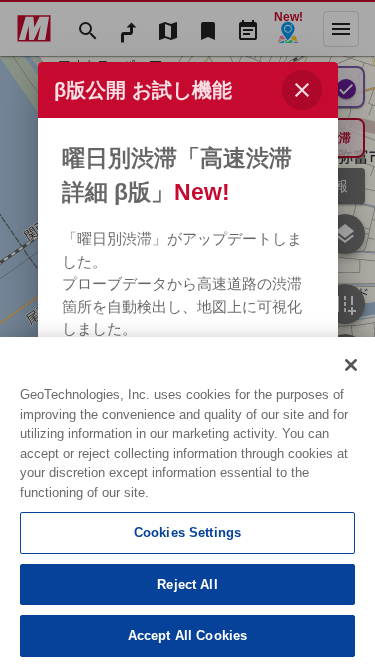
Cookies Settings (187, 532)
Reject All (187, 584)
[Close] (351, 365)
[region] (187, 502)
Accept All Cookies (187, 635)
